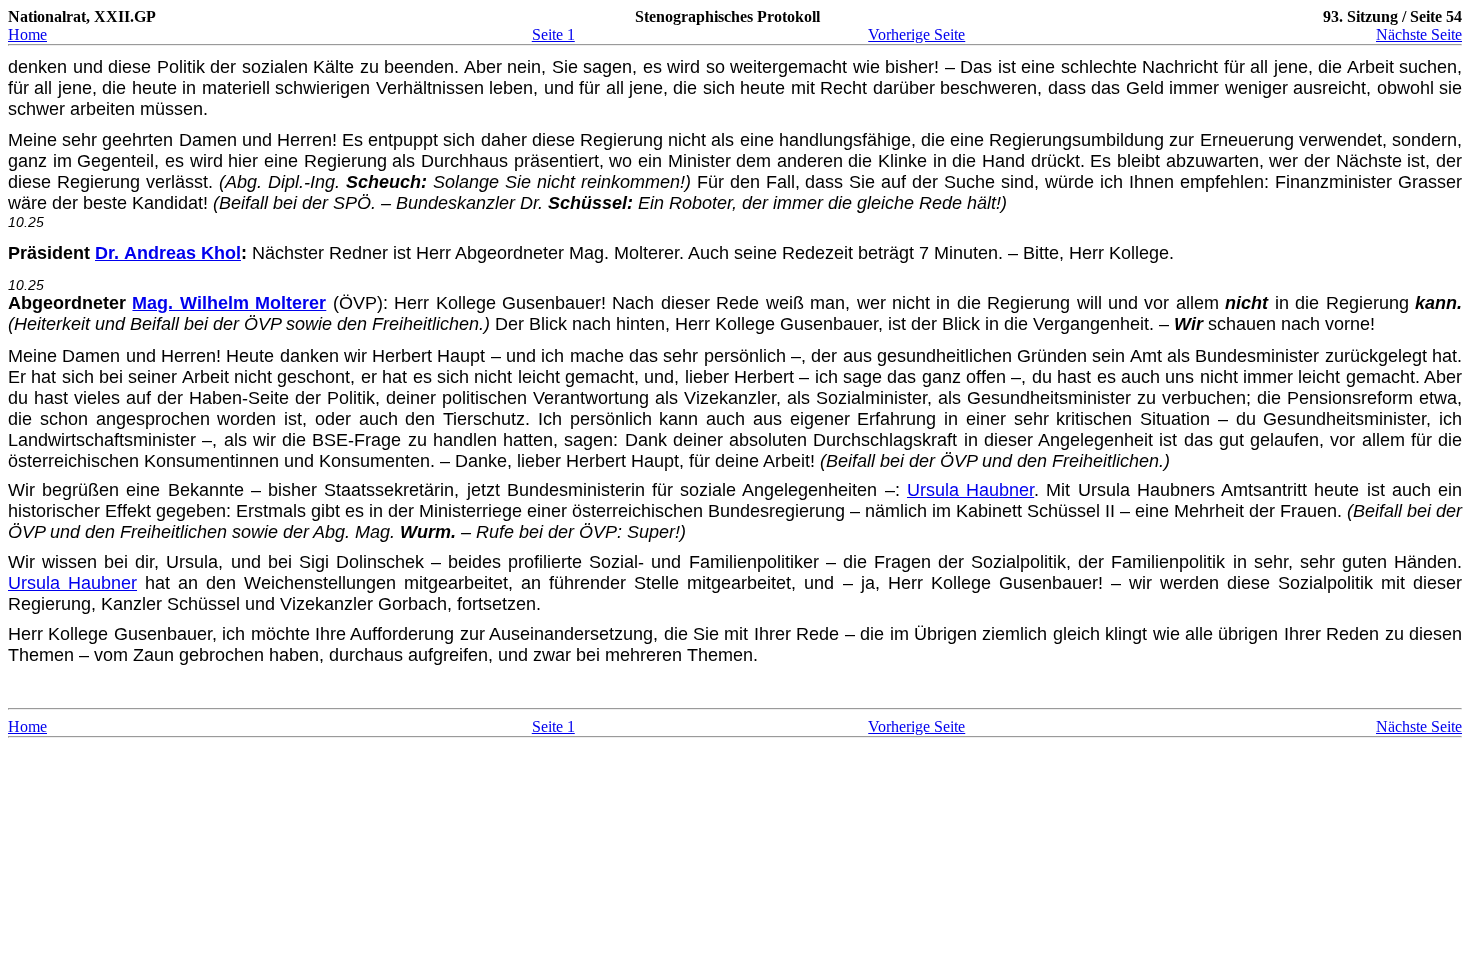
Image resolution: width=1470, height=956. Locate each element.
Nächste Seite (1419, 34)
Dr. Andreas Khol (168, 253)
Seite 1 (553, 34)
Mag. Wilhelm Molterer (229, 303)
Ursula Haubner (970, 490)
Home (27, 34)
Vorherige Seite (916, 34)
